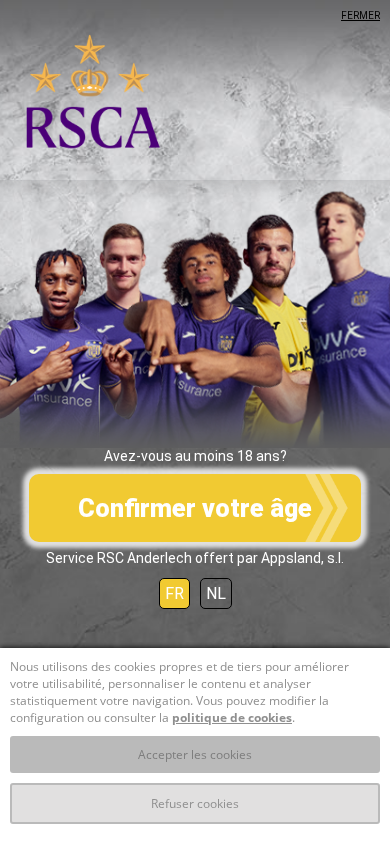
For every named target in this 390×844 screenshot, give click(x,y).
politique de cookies (232, 717)
